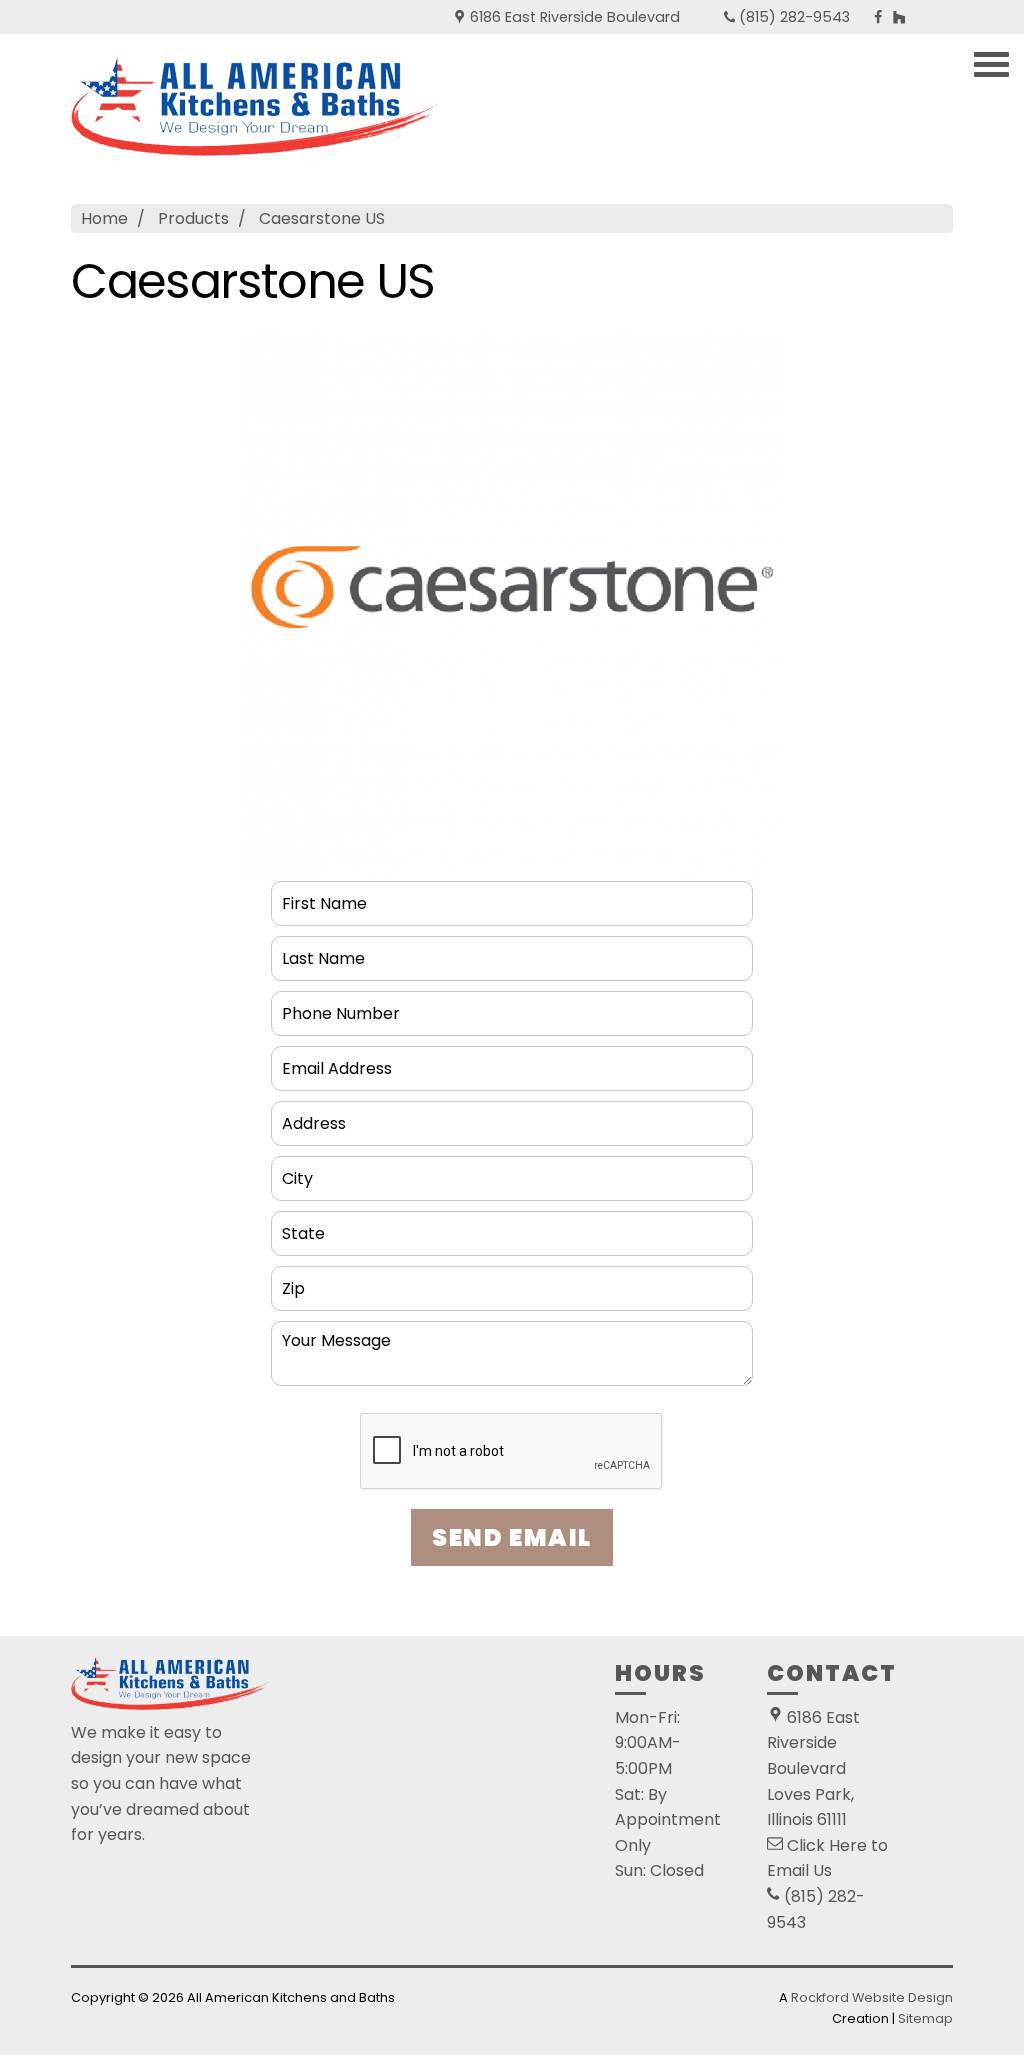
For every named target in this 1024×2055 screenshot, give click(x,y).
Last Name (326, 950)
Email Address (341, 1060)
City (298, 1170)
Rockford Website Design (872, 1997)
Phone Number (343, 1005)
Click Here (827, 1845)
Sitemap (925, 2018)
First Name (328, 895)
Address (315, 1115)
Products (193, 218)
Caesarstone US (322, 218)
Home (104, 218)
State (304, 1225)
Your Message (342, 1335)
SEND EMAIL (512, 1537)
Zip (292, 1280)
